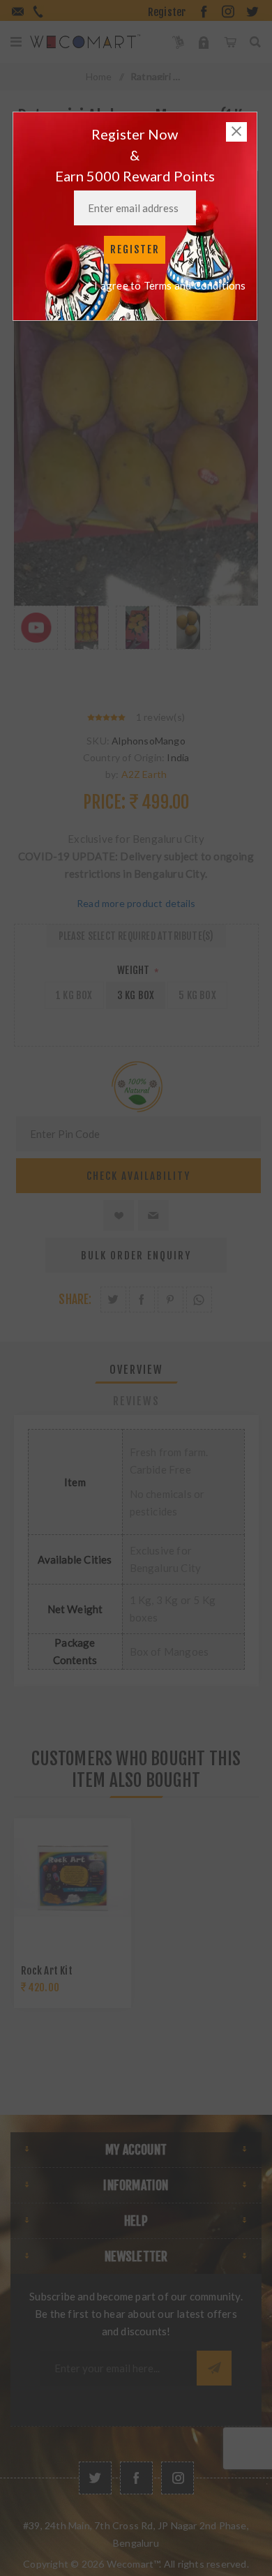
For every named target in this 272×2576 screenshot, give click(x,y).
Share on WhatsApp (199, 1300)
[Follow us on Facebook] (136, 2478)
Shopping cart (230, 42)
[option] (36, 644)
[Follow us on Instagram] (177, 2478)
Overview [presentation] (136, 1370)
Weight (134, 970)
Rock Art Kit (47, 1971)
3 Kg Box (136, 995)
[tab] (136, 1370)
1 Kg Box (74, 995)
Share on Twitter (113, 1300)
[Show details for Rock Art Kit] (73, 1877)
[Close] (236, 132)
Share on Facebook (142, 1300)
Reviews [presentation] (136, 1401)
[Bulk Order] (178, 42)
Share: (75, 1300)
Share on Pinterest (171, 1300)
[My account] (204, 42)
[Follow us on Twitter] (95, 2478)
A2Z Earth (144, 774)
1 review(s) (160, 717)
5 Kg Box (197, 995)
